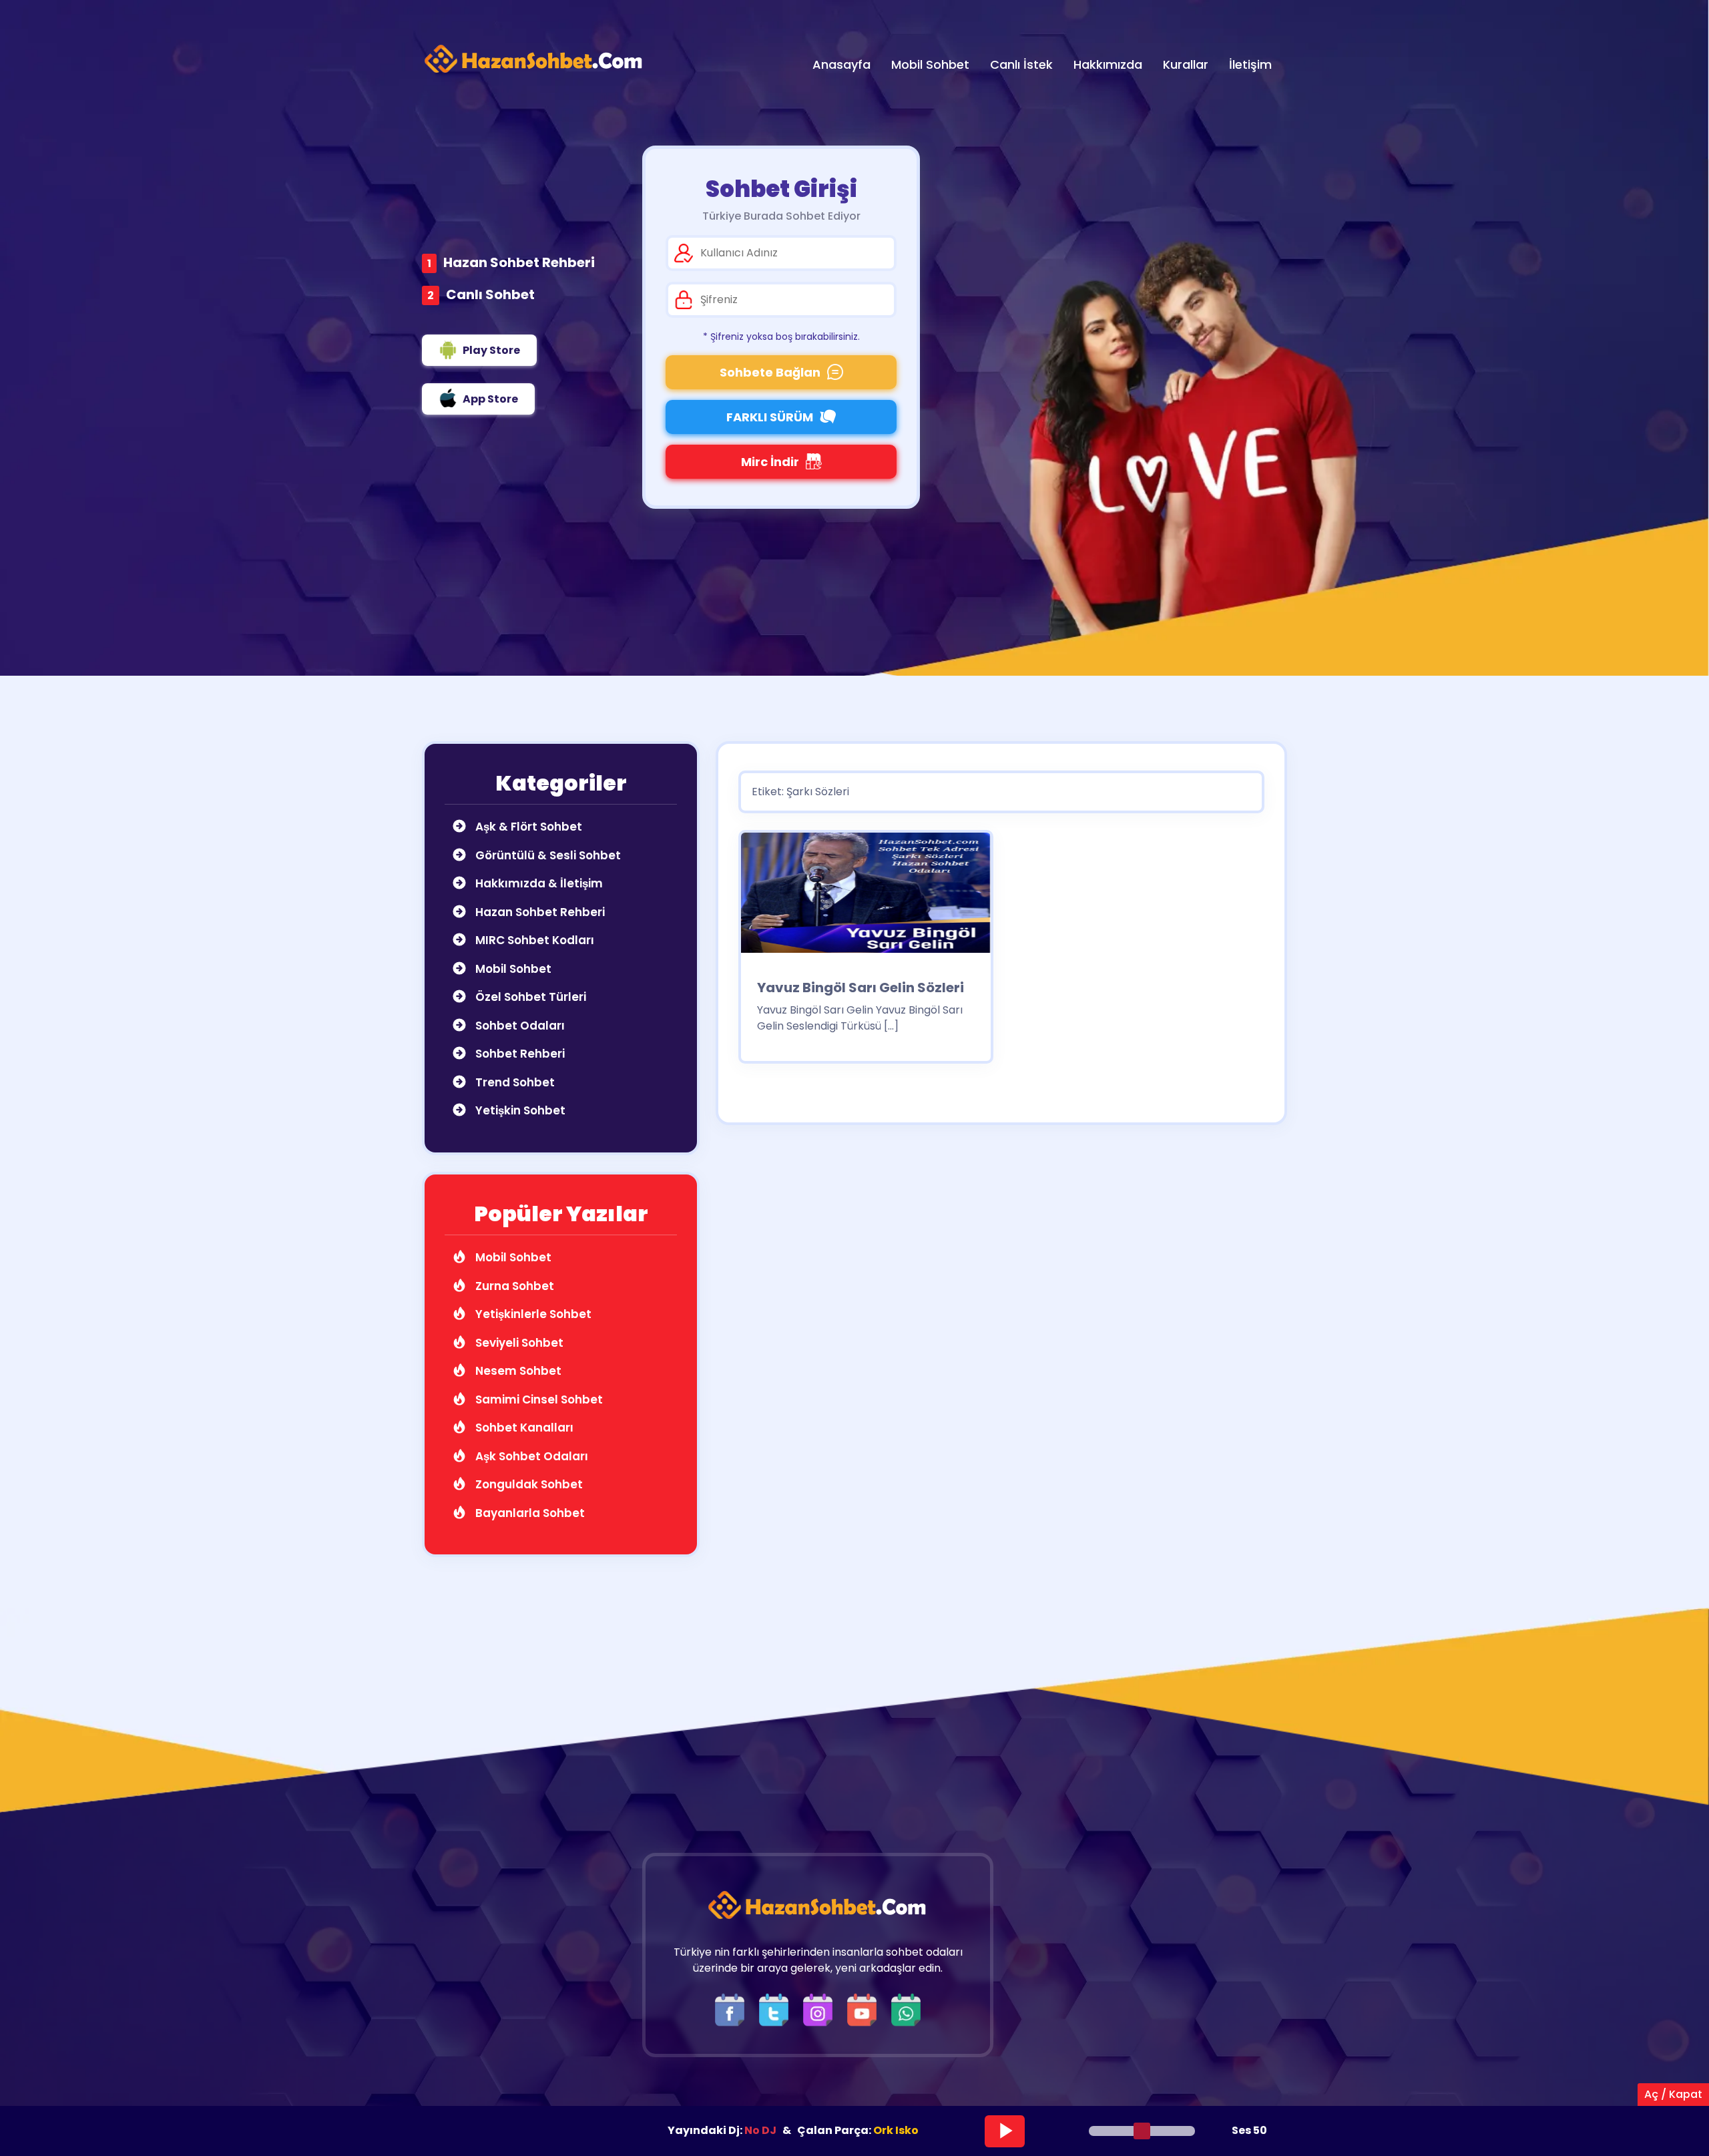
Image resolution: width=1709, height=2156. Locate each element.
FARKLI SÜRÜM (770, 417)
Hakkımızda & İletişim (538, 883)
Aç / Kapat (1673, 2094)
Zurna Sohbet (513, 1286)
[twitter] (777, 2009)
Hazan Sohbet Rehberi (519, 262)
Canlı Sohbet (490, 294)
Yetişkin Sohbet (519, 1110)
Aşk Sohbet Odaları (530, 1456)
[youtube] (865, 2009)
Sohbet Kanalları (523, 1428)
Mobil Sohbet (512, 969)
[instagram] (821, 2009)
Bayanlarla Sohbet (529, 1513)
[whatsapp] (906, 2009)
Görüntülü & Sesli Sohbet (547, 855)
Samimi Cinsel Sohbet (538, 1399)
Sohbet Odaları (519, 1026)
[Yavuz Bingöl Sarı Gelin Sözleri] (866, 897)
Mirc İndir (770, 462)
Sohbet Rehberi (519, 1054)
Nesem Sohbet (517, 1371)
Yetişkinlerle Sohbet (532, 1314)
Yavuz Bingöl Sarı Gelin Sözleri (861, 988)
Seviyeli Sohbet (518, 1343)
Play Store (491, 350)
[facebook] (733, 2009)
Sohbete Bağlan (770, 372)
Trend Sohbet (514, 1082)
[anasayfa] (534, 59)
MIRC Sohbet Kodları (533, 940)
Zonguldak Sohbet (528, 1484)
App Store (490, 399)
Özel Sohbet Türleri (529, 997)
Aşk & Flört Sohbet (527, 827)
